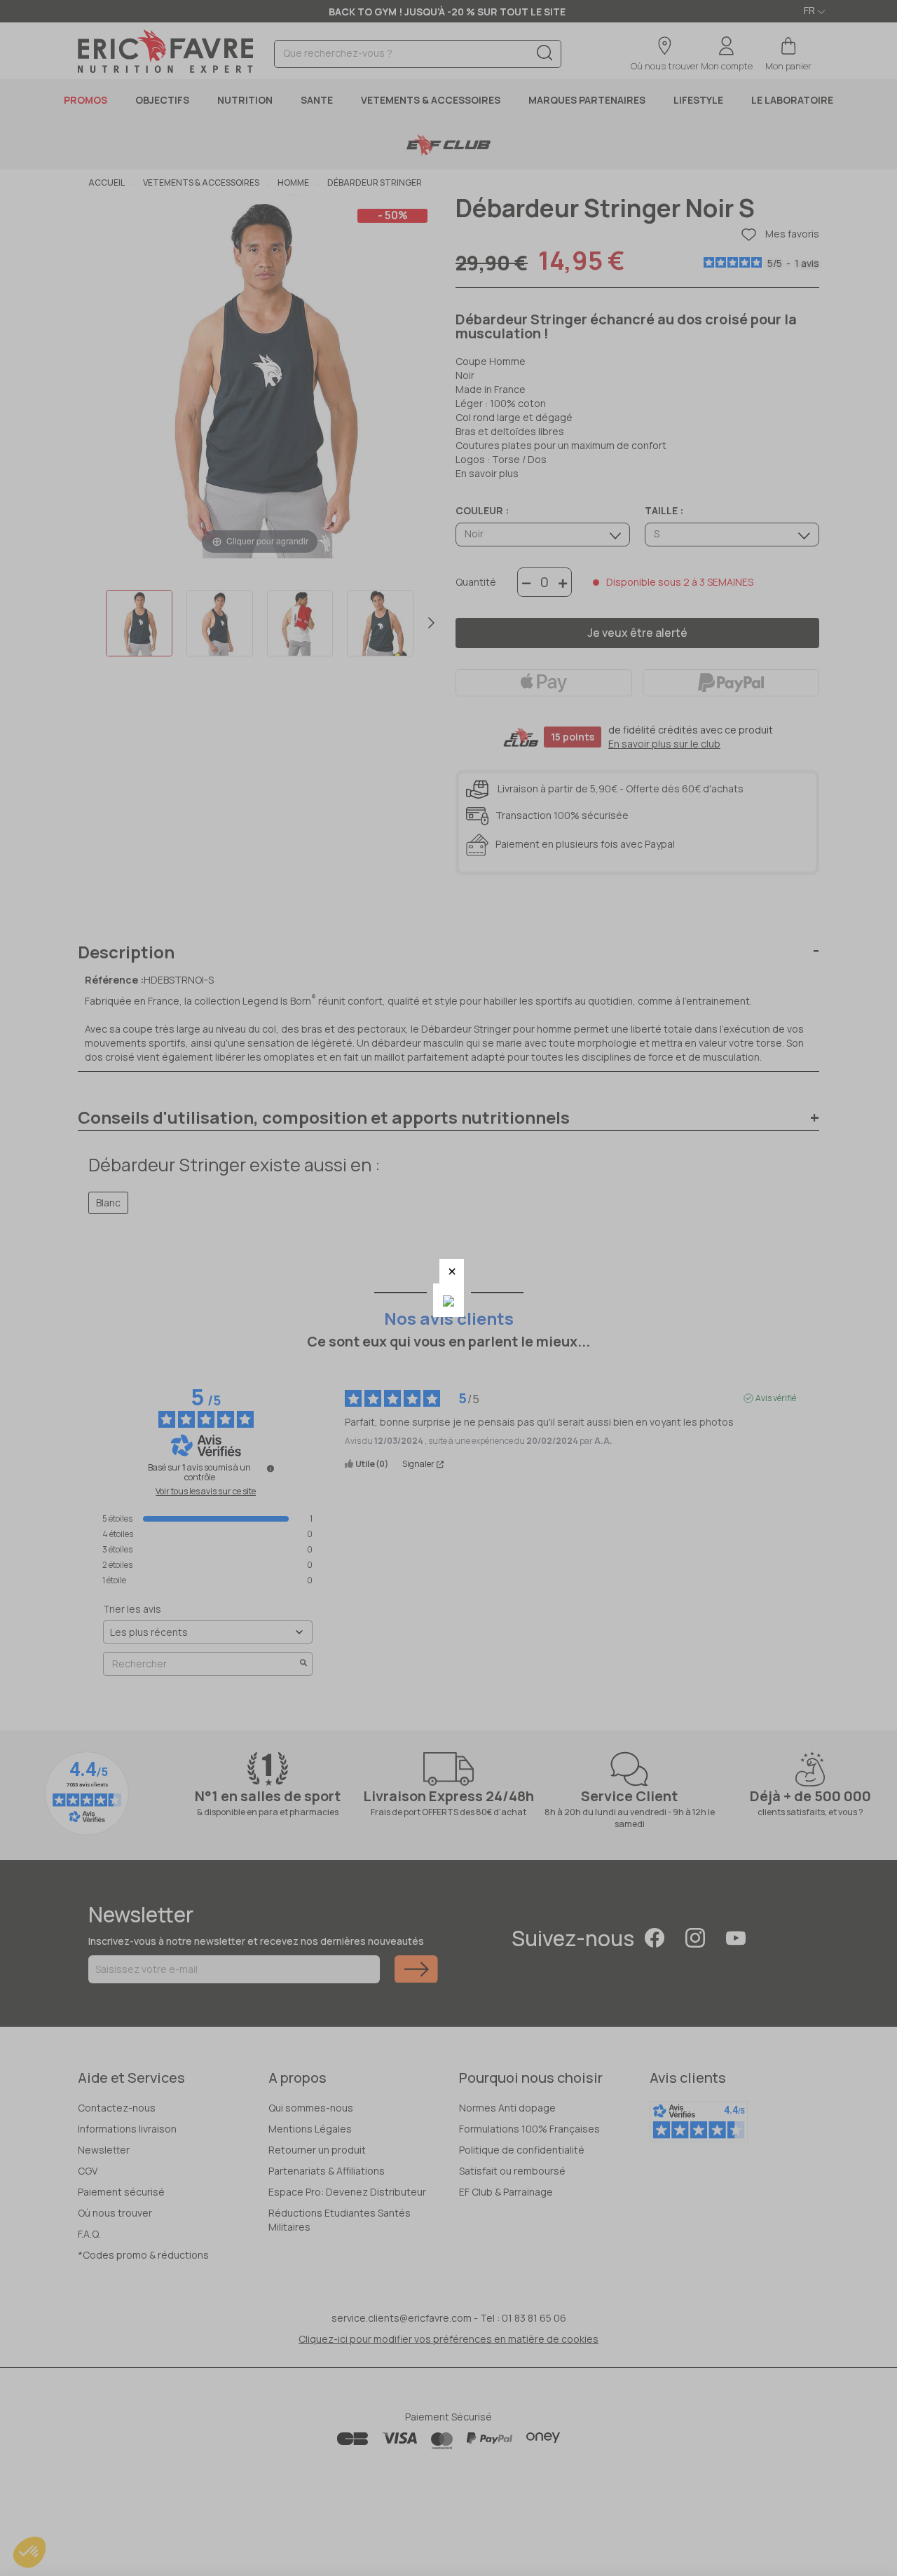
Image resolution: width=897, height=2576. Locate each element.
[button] (452, 1271)
